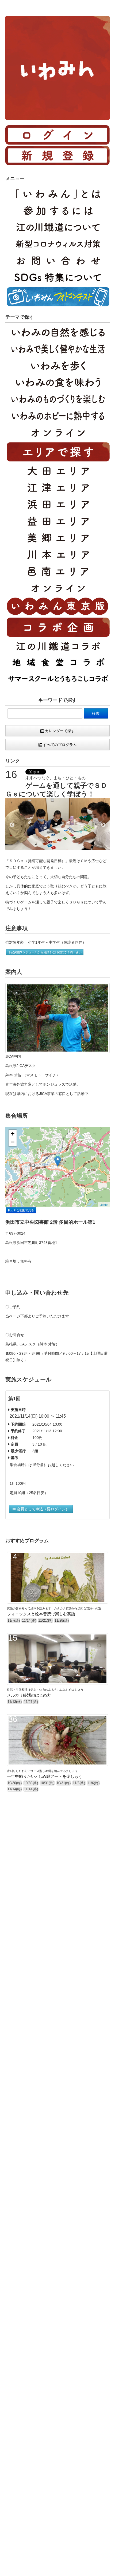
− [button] (13, 1142)
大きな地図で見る (22, 1210)
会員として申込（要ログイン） (43, 1509)
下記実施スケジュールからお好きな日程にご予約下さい (45, 952)
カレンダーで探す (59, 731)
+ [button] (13, 1134)
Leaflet (104, 1204)
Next (103, 825)
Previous (12, 825)
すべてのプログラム (59, 745)
